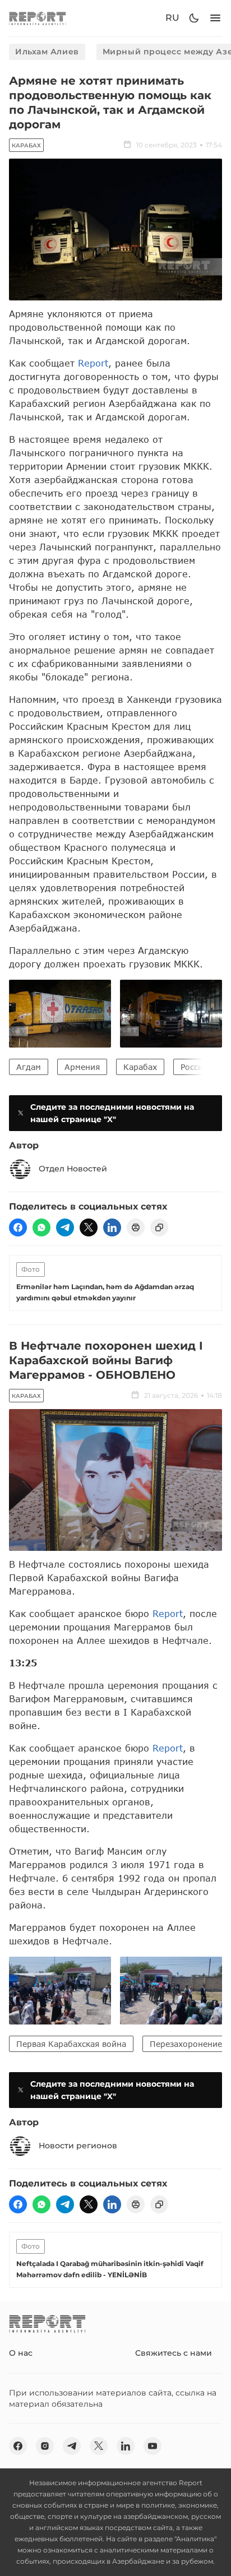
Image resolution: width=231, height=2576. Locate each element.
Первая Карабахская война (71, 2044)
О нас (21, 2353)
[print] (136, 1227)
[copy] (159, 1227)
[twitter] (89, 1227)
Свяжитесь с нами (174, 2353)
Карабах (26, 145)
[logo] (38, 18)
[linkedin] (112, 1227)
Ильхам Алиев (47, 52)
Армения (82, 1067)
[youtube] (153, 2446)
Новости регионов (78, 2146)
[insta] (45, 2446)
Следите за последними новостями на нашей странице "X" (112, 1113)
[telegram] (65, 1227)
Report (93, 363)
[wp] (41, 1227)
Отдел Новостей (73, 1169)
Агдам (29, 1067)
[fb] (18, 1227)
